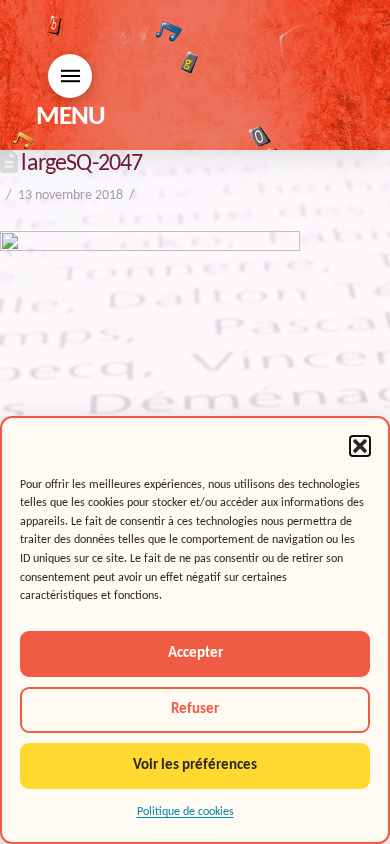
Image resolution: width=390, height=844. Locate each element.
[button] (360, 446)
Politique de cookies (185, 812)
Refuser (195, 709)
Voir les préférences (195, 765)
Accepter (195, 653)
